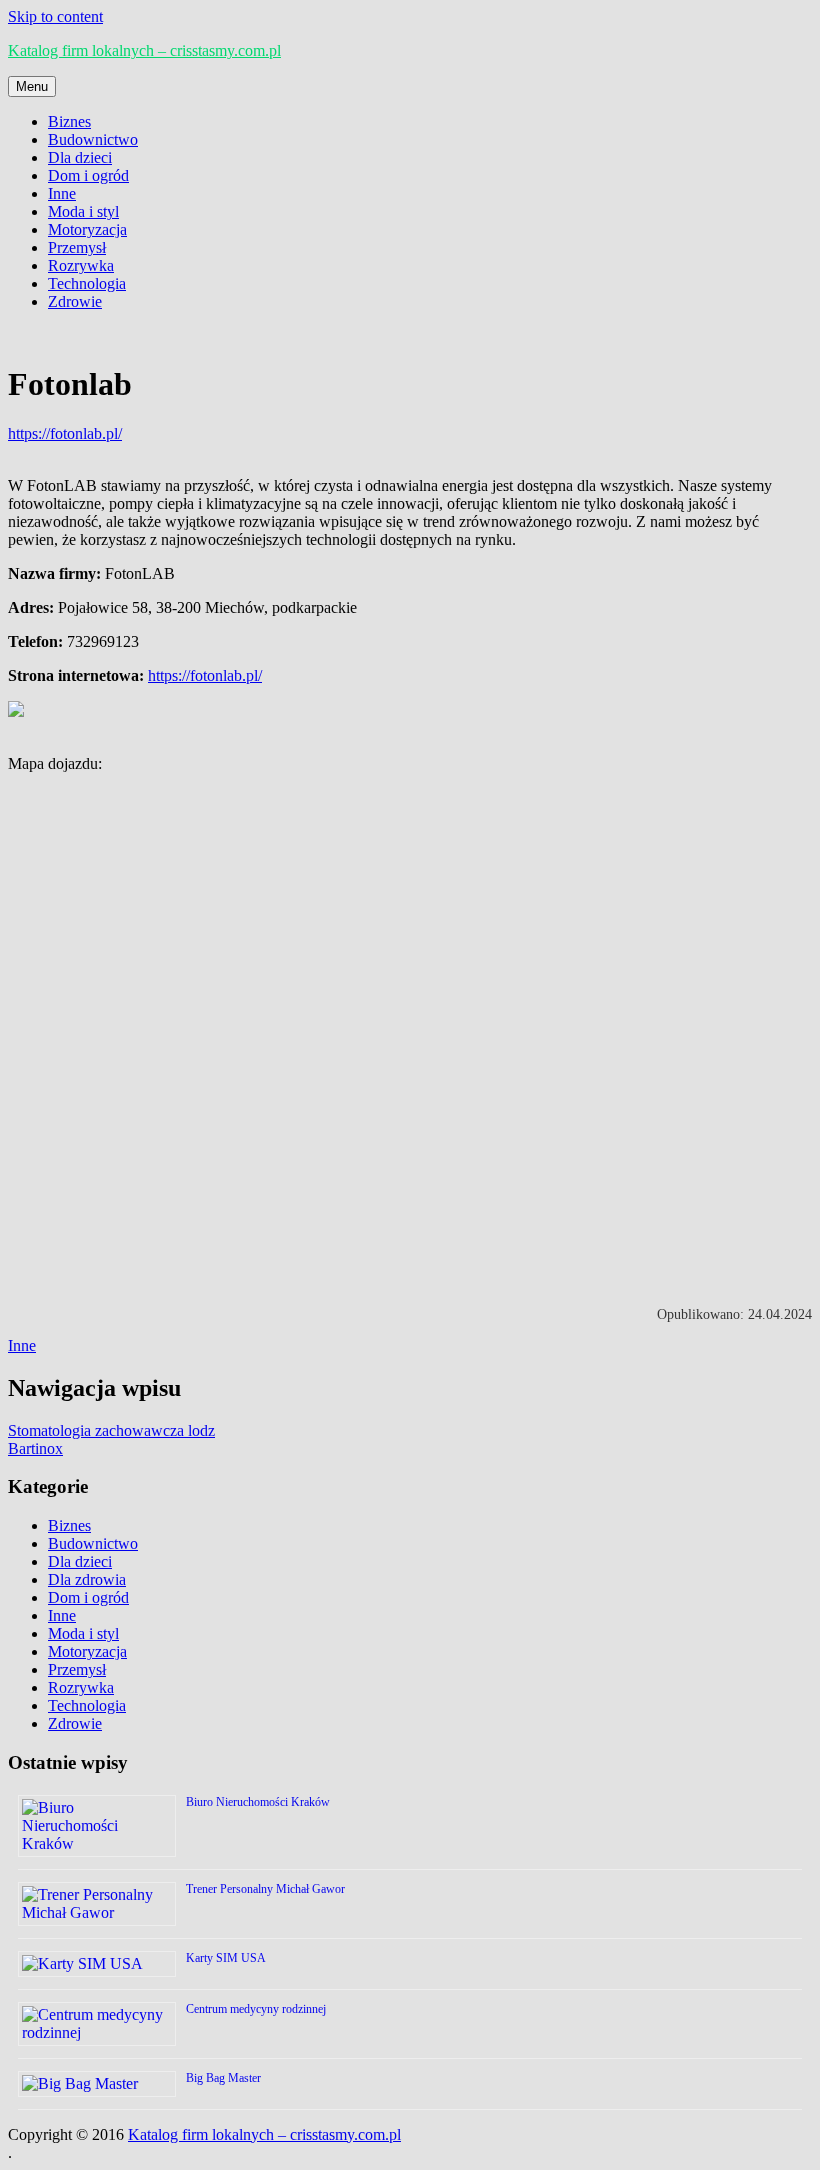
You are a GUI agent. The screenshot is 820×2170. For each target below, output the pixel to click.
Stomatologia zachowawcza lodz (111, 1430)
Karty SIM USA (226, 1958)
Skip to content (55, 16)
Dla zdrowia (87, 1579)
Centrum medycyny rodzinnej (256, 2009)
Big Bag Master (223, 2078)
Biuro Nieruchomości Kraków (258, 1802)
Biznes (69, 121)
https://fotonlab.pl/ (65, 433)
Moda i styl (83, 211)
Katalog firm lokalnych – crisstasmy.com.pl (144, 50)
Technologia (87, 283)
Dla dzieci (80, 157)
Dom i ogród (88, 175)
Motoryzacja (87, 229)
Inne (62, 193)
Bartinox (35, 1448)
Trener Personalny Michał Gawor (265, 1889)
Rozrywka (81, 265)
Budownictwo (93, 139)
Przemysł (77, 247)
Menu (32, 86)
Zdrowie (75, 301)
